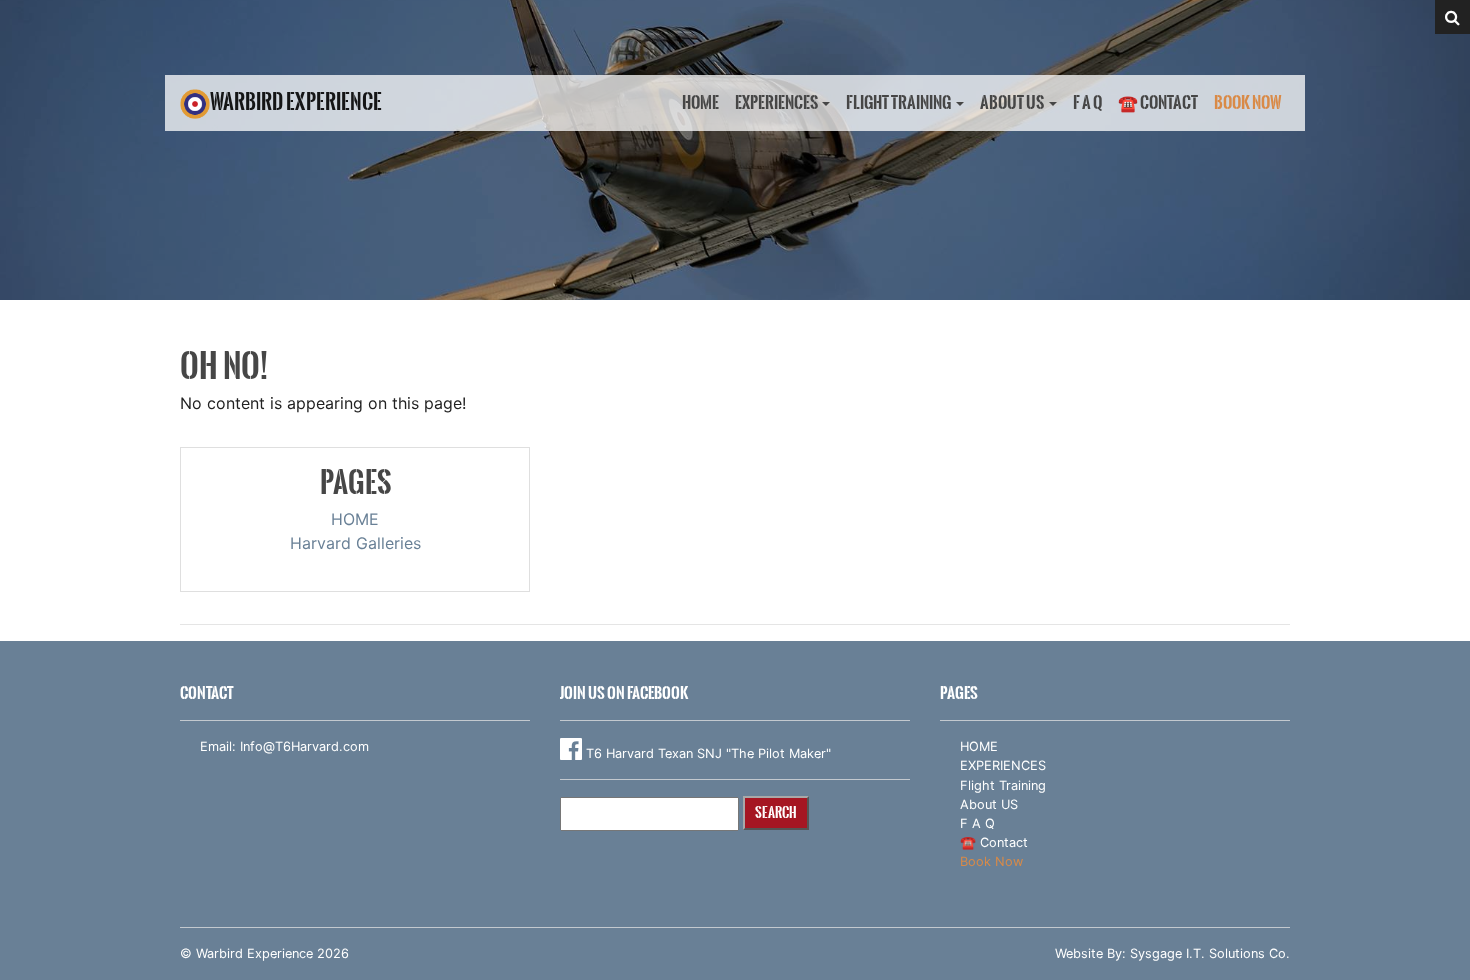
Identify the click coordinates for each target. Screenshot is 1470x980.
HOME (700, 102)
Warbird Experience (296, 101)
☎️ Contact (1158, 102)
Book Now (1248, 102)
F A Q (1087, 102)
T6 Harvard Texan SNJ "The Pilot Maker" (706, 753)
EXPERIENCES (776, 102)
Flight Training (898, 102)
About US (1012, 102)
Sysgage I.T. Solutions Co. (1210, 953)
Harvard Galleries (355, 543)
